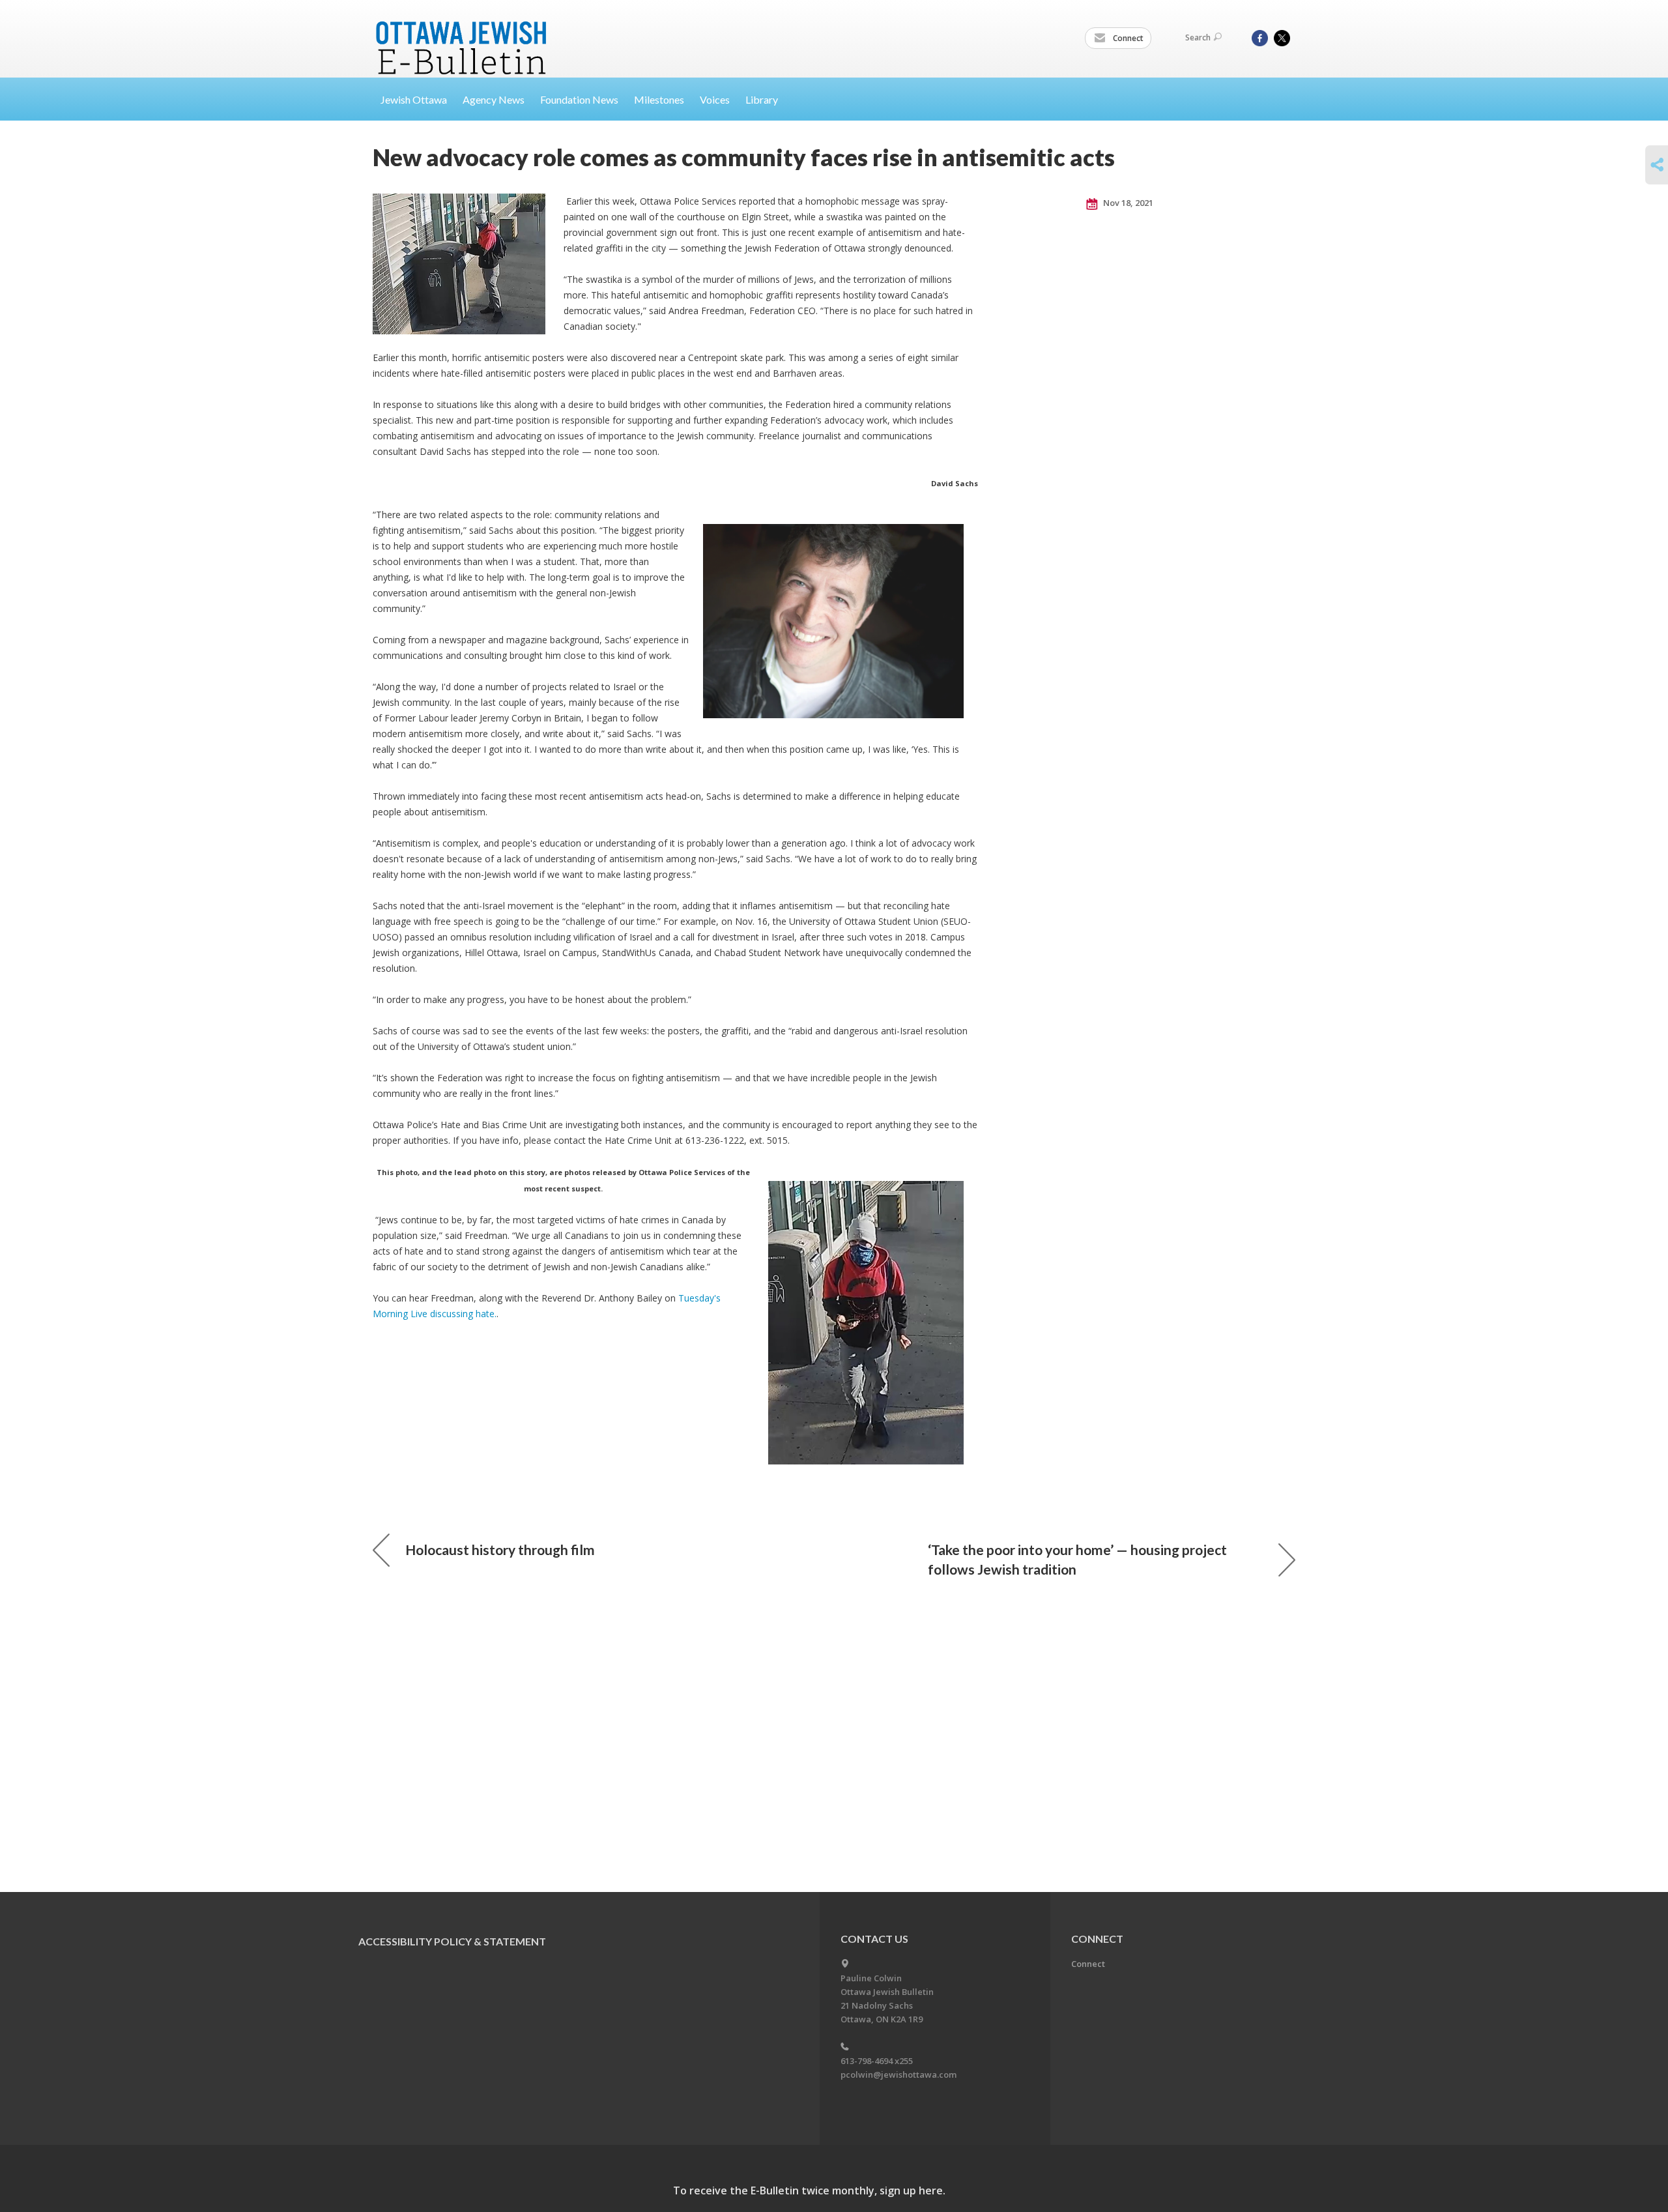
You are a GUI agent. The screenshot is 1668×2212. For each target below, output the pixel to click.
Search (1198, 37)
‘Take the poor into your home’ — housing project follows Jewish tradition (1077, 1559)
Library (762, 99)
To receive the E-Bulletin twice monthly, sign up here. (809, 2190)
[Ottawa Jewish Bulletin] (463, 32)
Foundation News (579, 99)
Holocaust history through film (500, 1550)
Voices (715, 99)
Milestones (659, 99)
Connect (1127, 38)
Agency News (494, 99)
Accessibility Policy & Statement (452, 1941)
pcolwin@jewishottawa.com (899, 2074)
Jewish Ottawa (414, 99)
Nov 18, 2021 (1127, 203)
